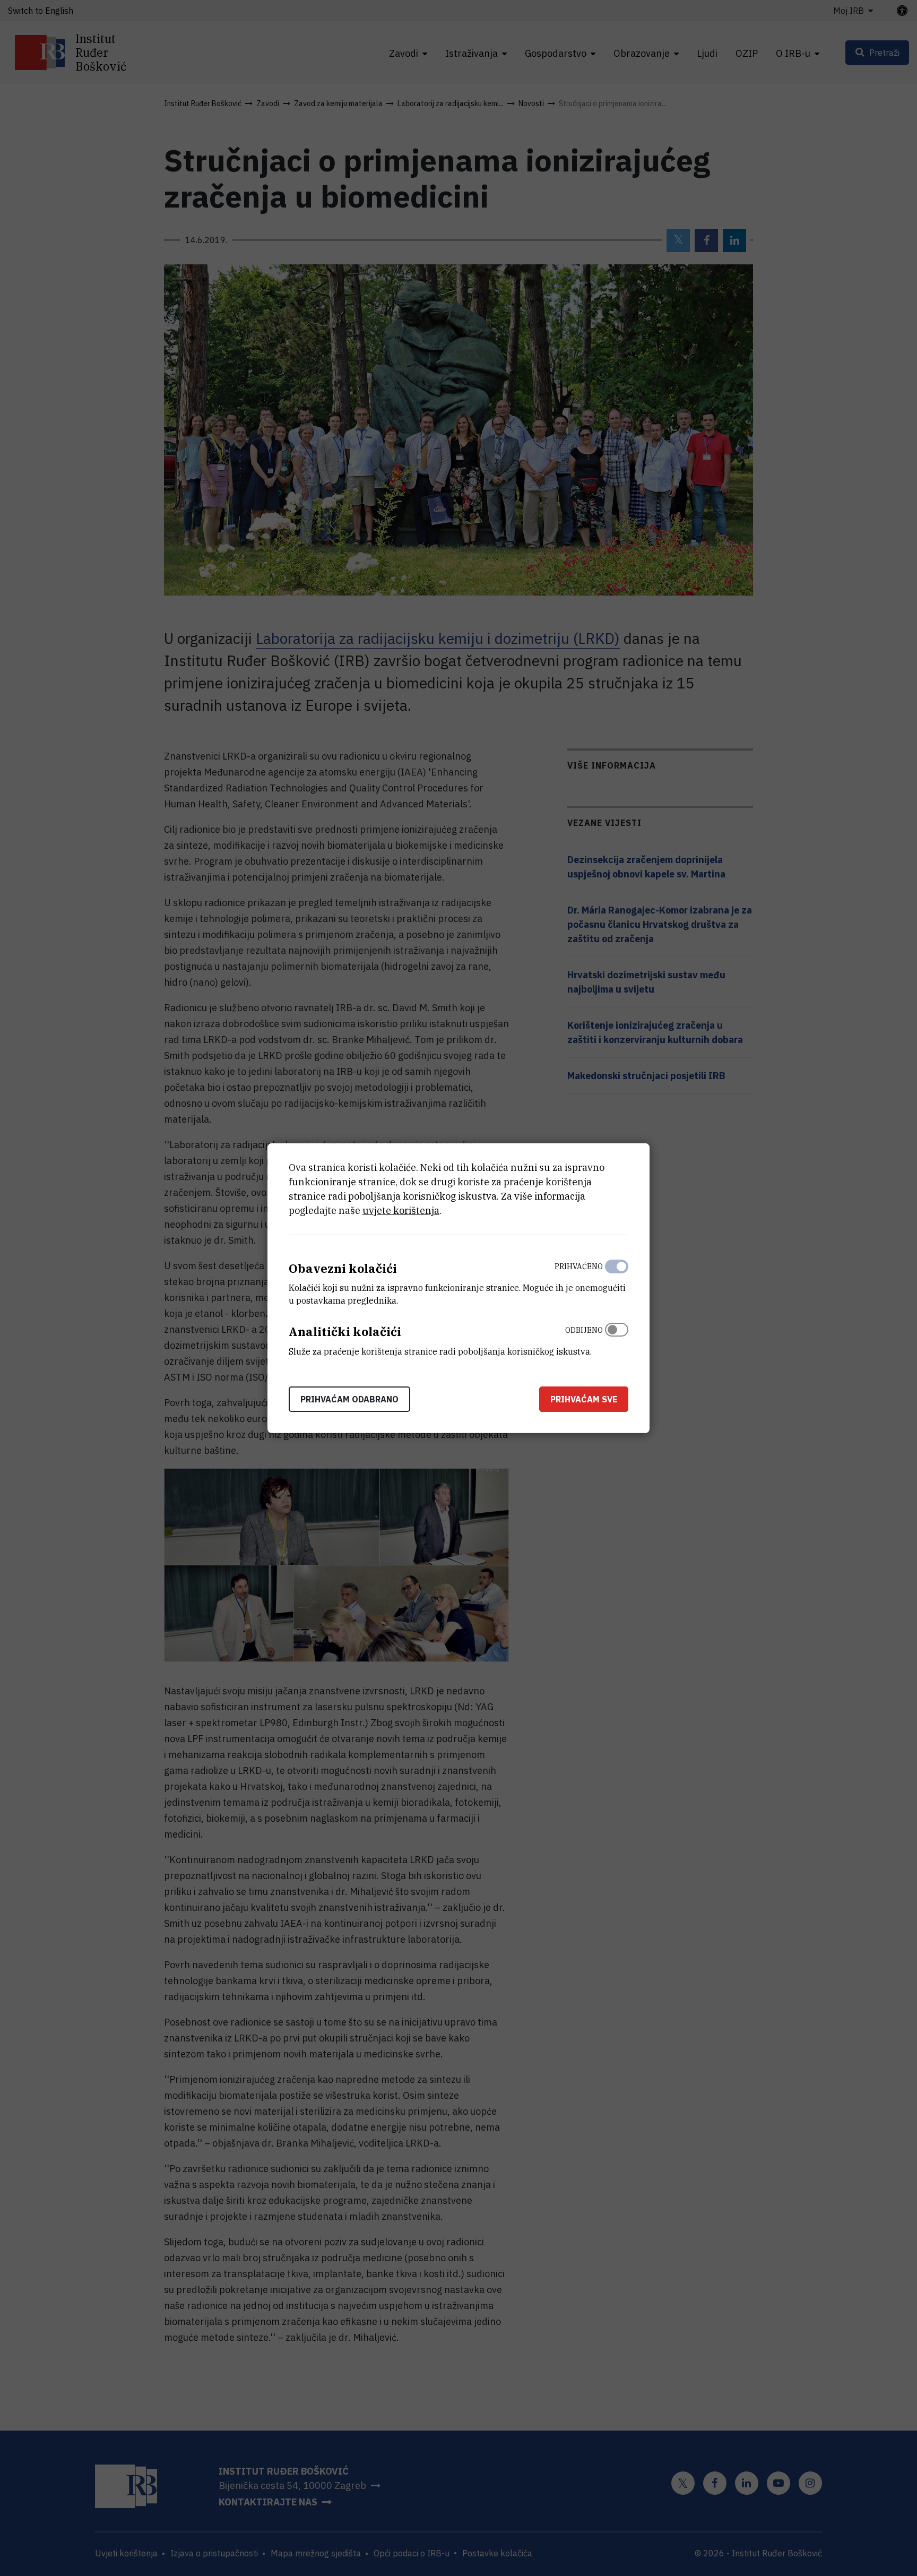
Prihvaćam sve (584, 1399)
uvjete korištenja (401, 1210)
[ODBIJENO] (617, 1338)
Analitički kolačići (345, 1332)
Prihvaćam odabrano (349, 1399)
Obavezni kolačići (343, 1268)
